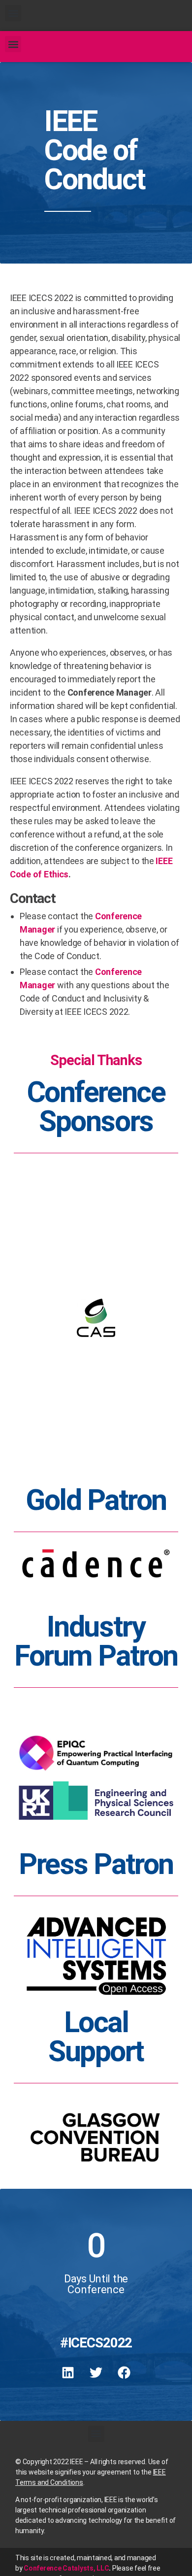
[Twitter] (96, 2373)
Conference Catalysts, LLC (66, 2568)
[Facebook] (124, 2373)
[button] (13, 13)
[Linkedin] (68, 2373)
